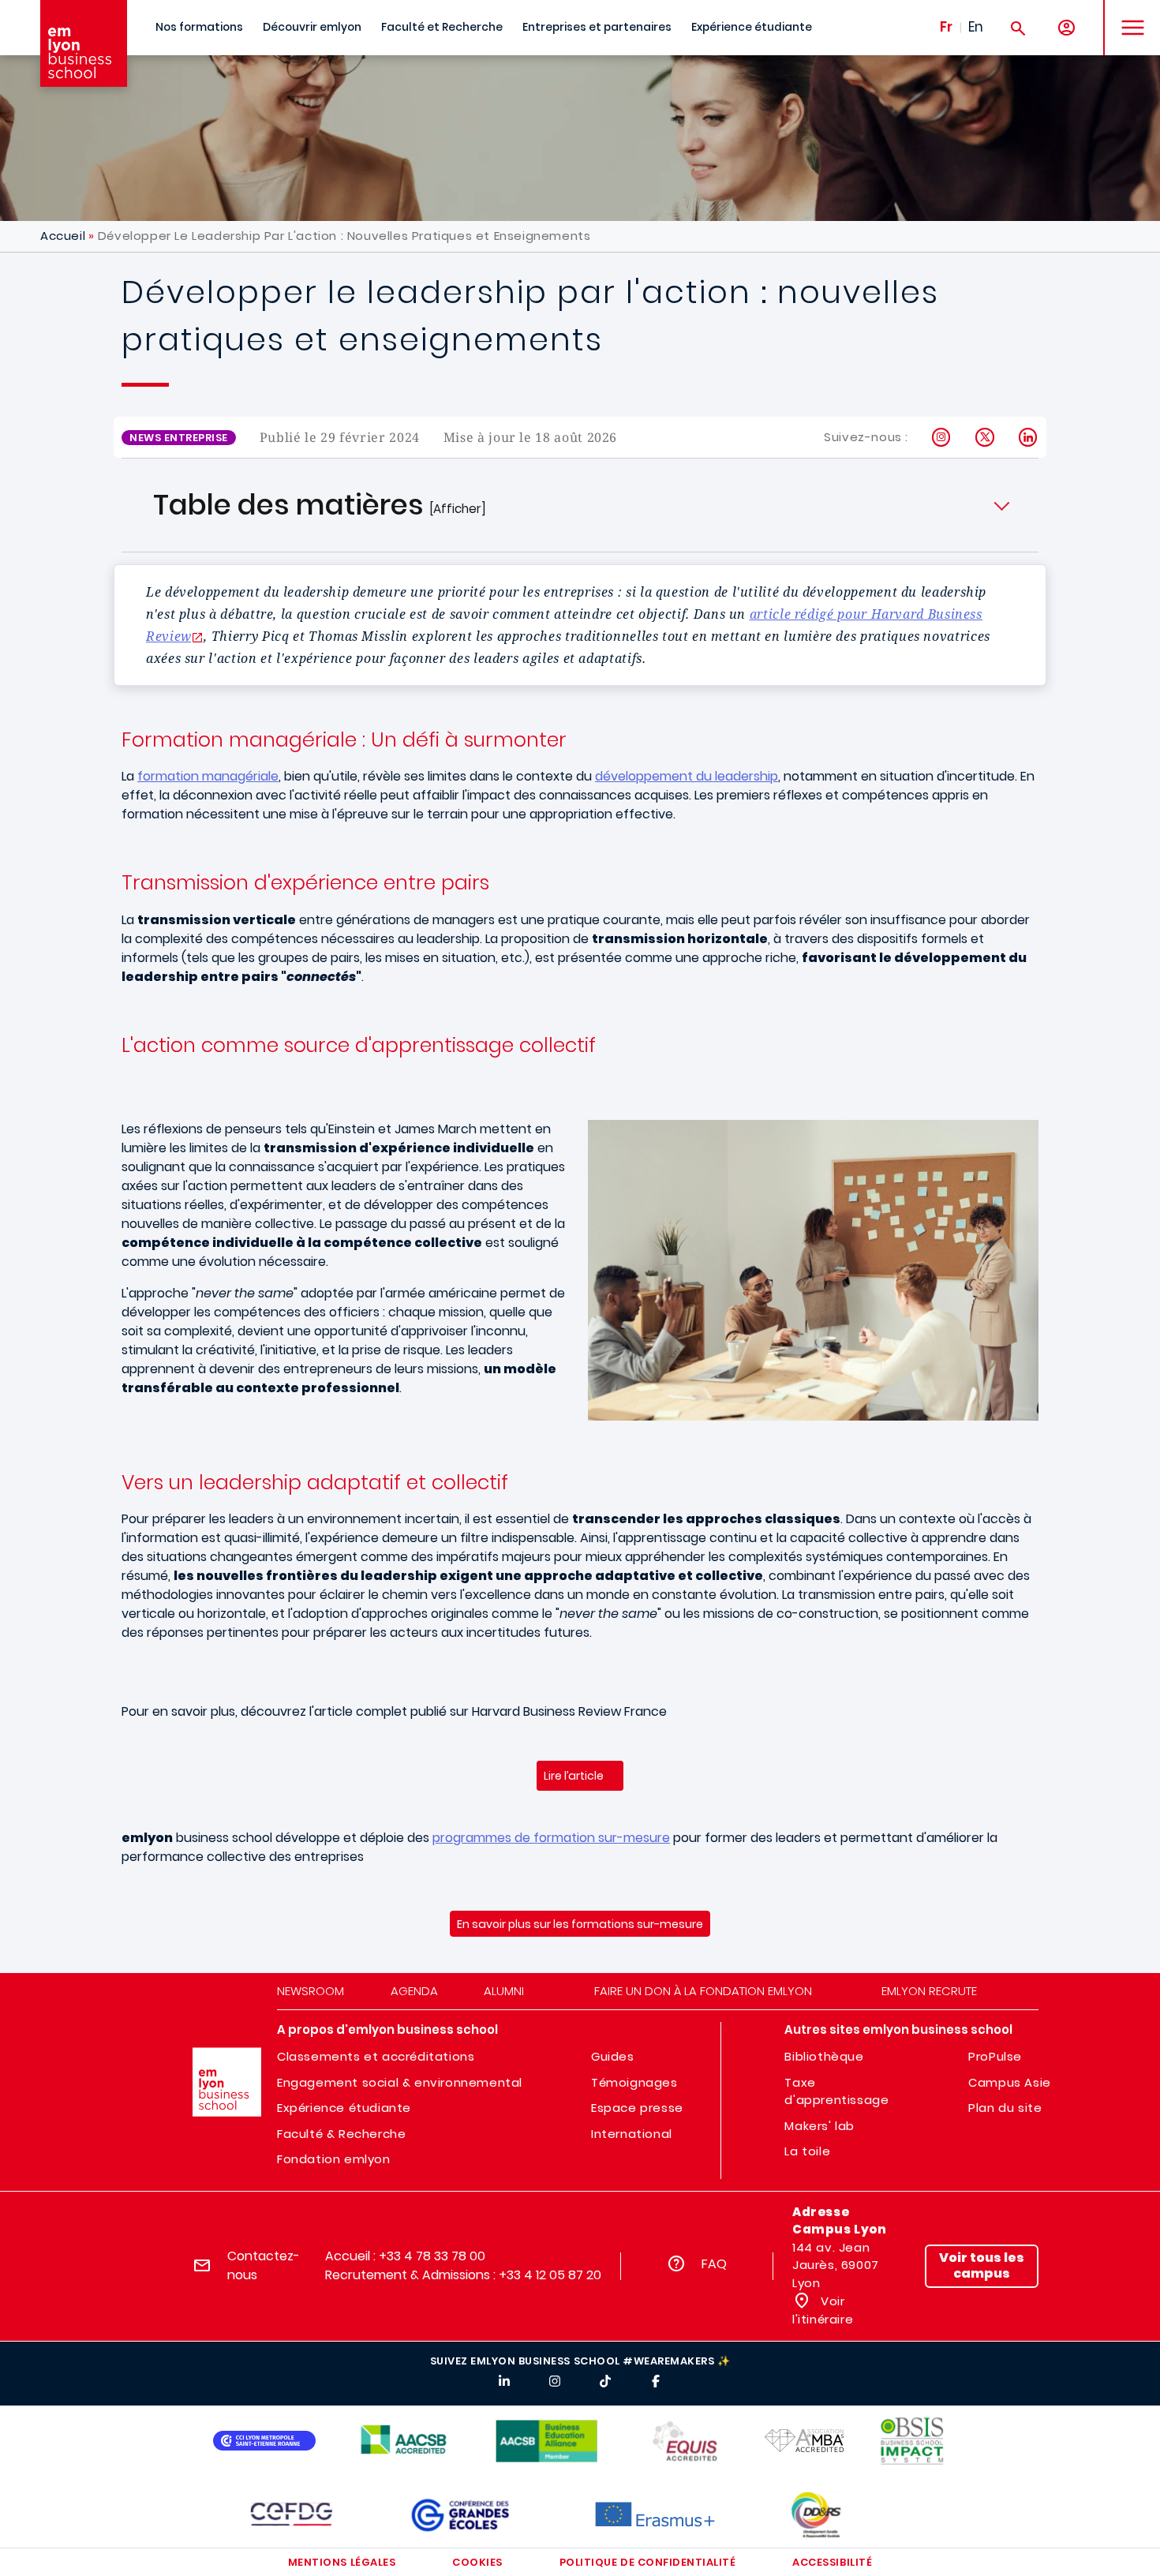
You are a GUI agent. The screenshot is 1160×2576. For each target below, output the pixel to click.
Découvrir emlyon (312, 27)
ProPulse (995, 2056)
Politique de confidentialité (648, 2562)
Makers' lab (819, 2126)
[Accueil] (84, 43)
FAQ (714, 2264)
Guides (613, 2056)
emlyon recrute (929, 1991)
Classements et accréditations (376, 2056)
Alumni (504, 1991)
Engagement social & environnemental (400, 2082)
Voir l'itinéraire (823, 2310)
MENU (1127, 15)
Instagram (942, 437)
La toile (807, 2151)
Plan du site (1005, 2108)
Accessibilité (832, 2562)
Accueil (63, 236)
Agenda (414, 1991)
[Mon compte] (1066, 28)
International (632, 2134)
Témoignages (634, 2082)
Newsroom (311, 1991)
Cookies (477, 2562)
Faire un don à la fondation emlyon (703, 1991)
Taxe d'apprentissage (836, 2091)
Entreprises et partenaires (597, 27)
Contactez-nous (264, 2265)
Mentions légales (342, 2562)
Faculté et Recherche (442, 27)
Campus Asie (1010, 2082)
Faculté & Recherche (341, 2134)
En (976, 27)
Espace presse (637, 2108)
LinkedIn (1029, 437)
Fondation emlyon (334, 2159)
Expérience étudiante (752, 27)
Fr (946, 27)
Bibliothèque (824, 2056)
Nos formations (199, 27)
